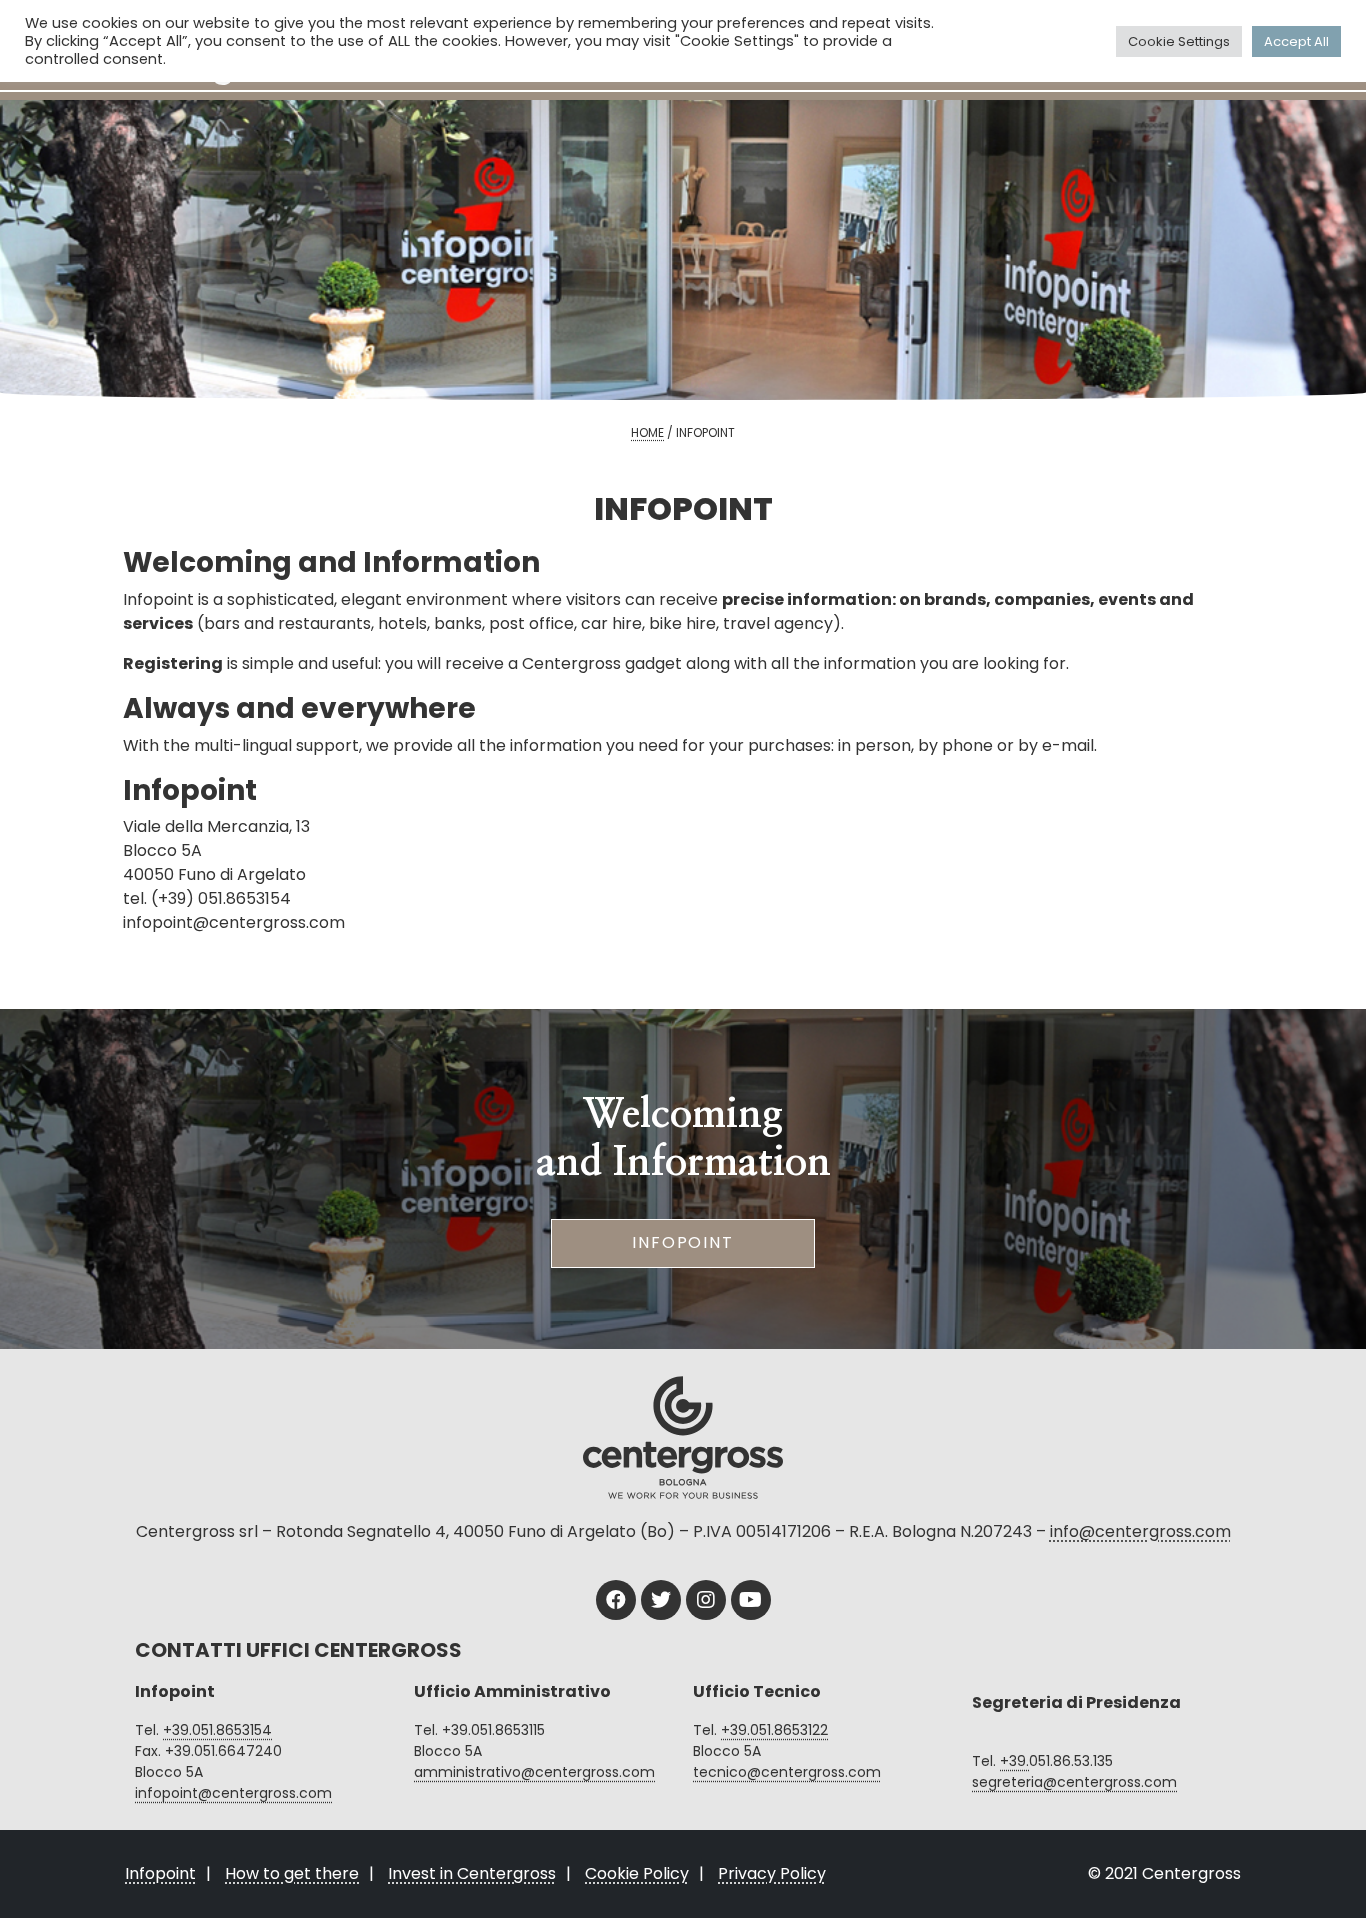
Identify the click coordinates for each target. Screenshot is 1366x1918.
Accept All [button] (1296, 41)
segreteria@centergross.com (1074, 1782)
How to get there (292, 1873)
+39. (1014, 1761)
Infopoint (683, 1242)
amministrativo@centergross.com (534, 1772)
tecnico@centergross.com (787, 1772)
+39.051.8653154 (217, 1730)
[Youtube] (751, 1600)
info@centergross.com (1140, 1531)
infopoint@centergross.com (233, 1793)
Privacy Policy (772, 1873)
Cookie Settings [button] (1179, 41)
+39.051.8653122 (774, 1730)
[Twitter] (661, 1600)
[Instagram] (706, 1600)
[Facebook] (616, 1600)
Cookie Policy (637, 1873)
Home (647, 432)
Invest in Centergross (472, 1873)
